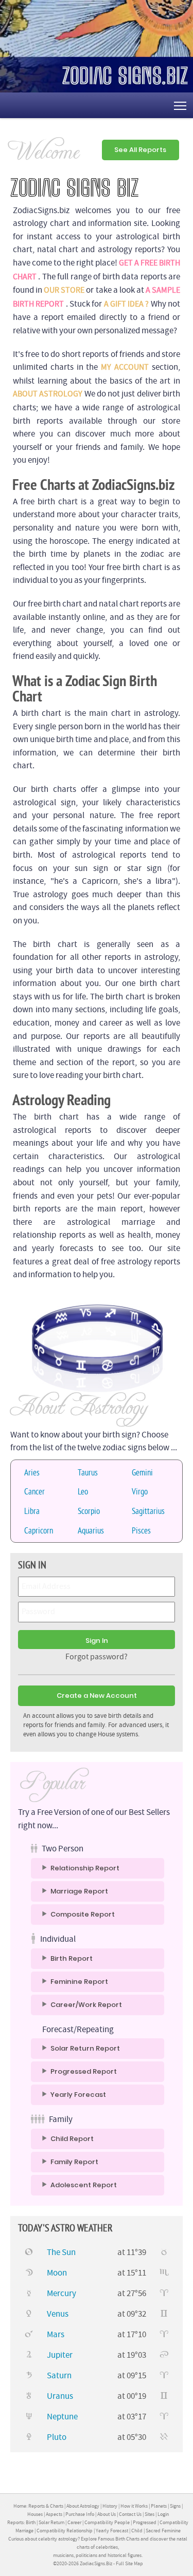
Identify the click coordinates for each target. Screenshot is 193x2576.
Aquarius (91, 1530)
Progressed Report (84, 2072)
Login (163, 2514)
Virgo (140, 1491)
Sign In (97, 1641)
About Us (107, 2514)
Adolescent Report (84, 2185)
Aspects (54, 2514)
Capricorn (39, 1530)
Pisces (141, 1530)
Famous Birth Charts (119, 2539)
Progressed (145, 2522)
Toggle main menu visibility (180, 105)
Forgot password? (97, 1657)
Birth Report (72, 1959)
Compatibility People (107, 2522)
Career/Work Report (86, 2005)
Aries (32, 1472)
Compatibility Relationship (65, 2531)
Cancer (34, 1491)
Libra (32, 1511)
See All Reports (140, 150)
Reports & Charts (46, 2506)
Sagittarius (148, 1511)
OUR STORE (64, 290)
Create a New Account (97, 1696)
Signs (175, 2506)
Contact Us (130, 2514)
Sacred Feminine (163, 2531)
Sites (150, 2514)
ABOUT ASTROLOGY (48, 394)
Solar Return (51, 2522)
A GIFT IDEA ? (127, 304)
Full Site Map (129, 2563)
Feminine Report (79, 1982)
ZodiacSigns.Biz (96, 2563)
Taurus (88, 1472)
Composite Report (83, 1915)
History (110, 2506)
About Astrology (83, 2506)
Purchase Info (80, 2514)
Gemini (142, 1472)
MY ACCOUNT (125, 367)
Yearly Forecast (78, 2095)
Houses (35, 2514)
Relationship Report (85, 1868)
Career (74, 2522)
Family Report (74, 2162)
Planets (159, 2506)
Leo (83, 1491)
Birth (31, 2522)
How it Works (134, 2506)
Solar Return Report (85, 2049)
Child (137, 2531)
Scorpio (89, 1511)
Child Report (72, 2139)
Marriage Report (79, 1891)
